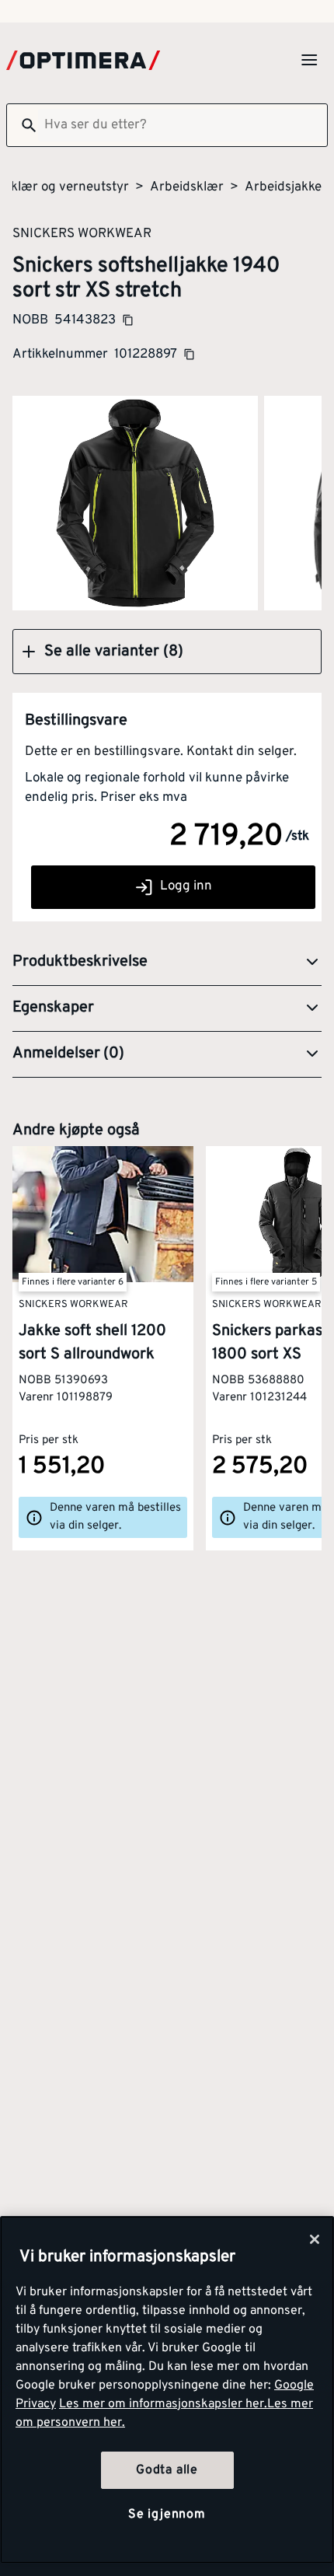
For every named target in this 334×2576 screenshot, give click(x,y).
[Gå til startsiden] (83, 60)
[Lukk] (315, 2239)
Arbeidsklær (187, 187)
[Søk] (23, 125)
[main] (167, 2390)
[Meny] (309, 60)
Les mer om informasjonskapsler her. (163, 2404)
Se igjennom (167, 2515)
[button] (167, 652)
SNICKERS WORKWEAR (82, 233)
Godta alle (167, 2470)
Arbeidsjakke (283, 187)
